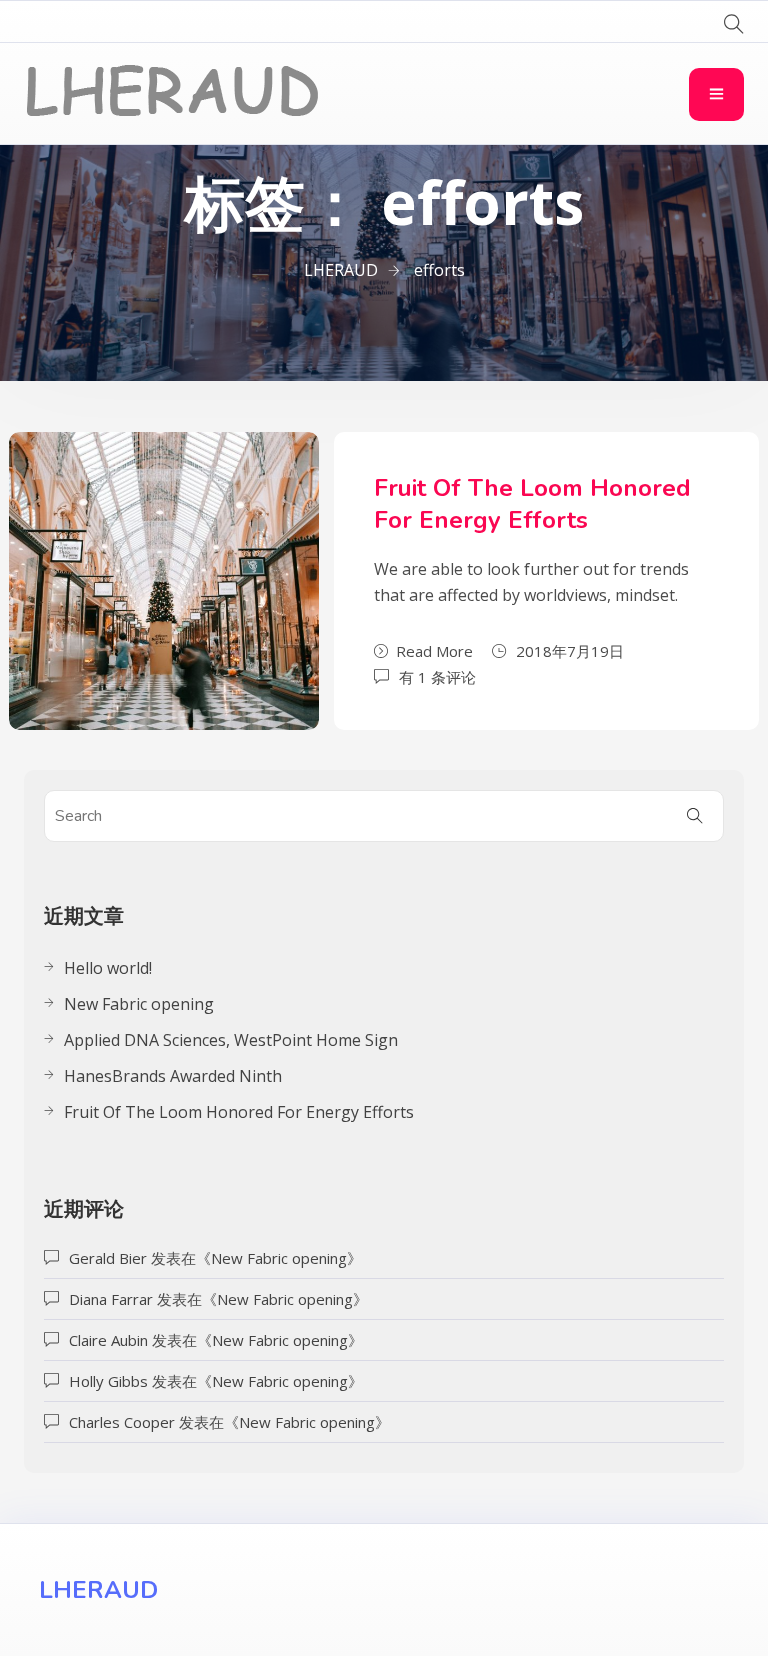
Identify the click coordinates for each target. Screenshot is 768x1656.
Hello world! (108, 968)
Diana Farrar (111, 1299)
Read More (434, 651)
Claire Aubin (108, 1340)
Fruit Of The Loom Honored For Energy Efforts (532, 504)
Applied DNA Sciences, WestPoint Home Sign (231, 1040)
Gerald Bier (108, 1258)
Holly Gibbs (108, 1381)
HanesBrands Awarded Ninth (173, 1076)
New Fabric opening (139, 1004)
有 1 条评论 (437, 675)
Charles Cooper (122, 1422)
